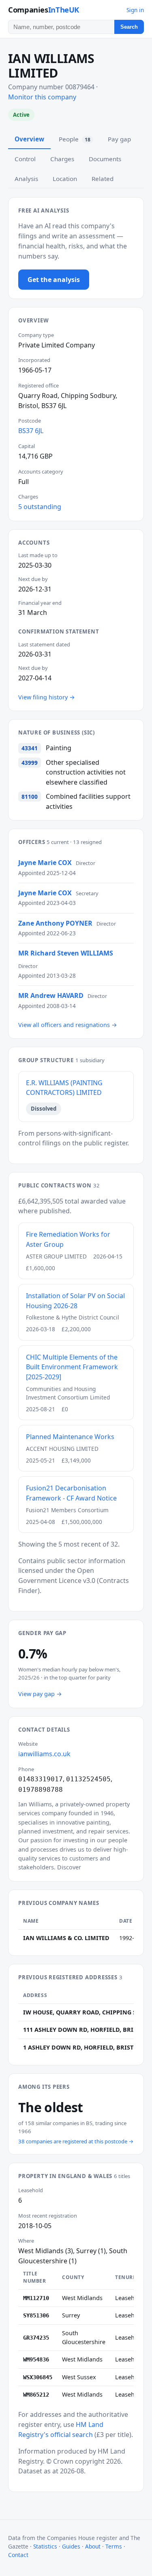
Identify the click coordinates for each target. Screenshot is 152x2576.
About (93, 2546)
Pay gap (119, 139)
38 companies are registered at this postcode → (76, 2141)
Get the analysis (54, 280)
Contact (18, 2555)
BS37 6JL (31, 431)
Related (103, 179)
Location (65, 179)
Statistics (45, 2546)
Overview (29, 139)
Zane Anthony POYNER (55, 923)
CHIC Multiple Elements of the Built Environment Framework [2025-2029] (72, 1367)
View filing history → (47, 697)
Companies (44, 9)
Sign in (135, 10)
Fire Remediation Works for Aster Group (68, 1239)
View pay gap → (40, 1694)
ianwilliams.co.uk (44, 1754)
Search (129, 27)
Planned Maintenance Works (70, 1437)
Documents (105, 159)
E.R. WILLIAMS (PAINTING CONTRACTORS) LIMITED (64, 1088)
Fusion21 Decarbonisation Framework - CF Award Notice (71, 1493)
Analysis (26, 179)
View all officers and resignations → (68, 1025)
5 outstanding (40, 507)
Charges (62, 159)
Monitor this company (42, 97)
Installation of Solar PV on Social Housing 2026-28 (75, 1301)
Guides (71, 2546)
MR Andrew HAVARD (51, 995)
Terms (114, 2546)
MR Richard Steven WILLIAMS (66, 953)
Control (25, 159)
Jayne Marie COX (45, 863)
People (75, 139)
